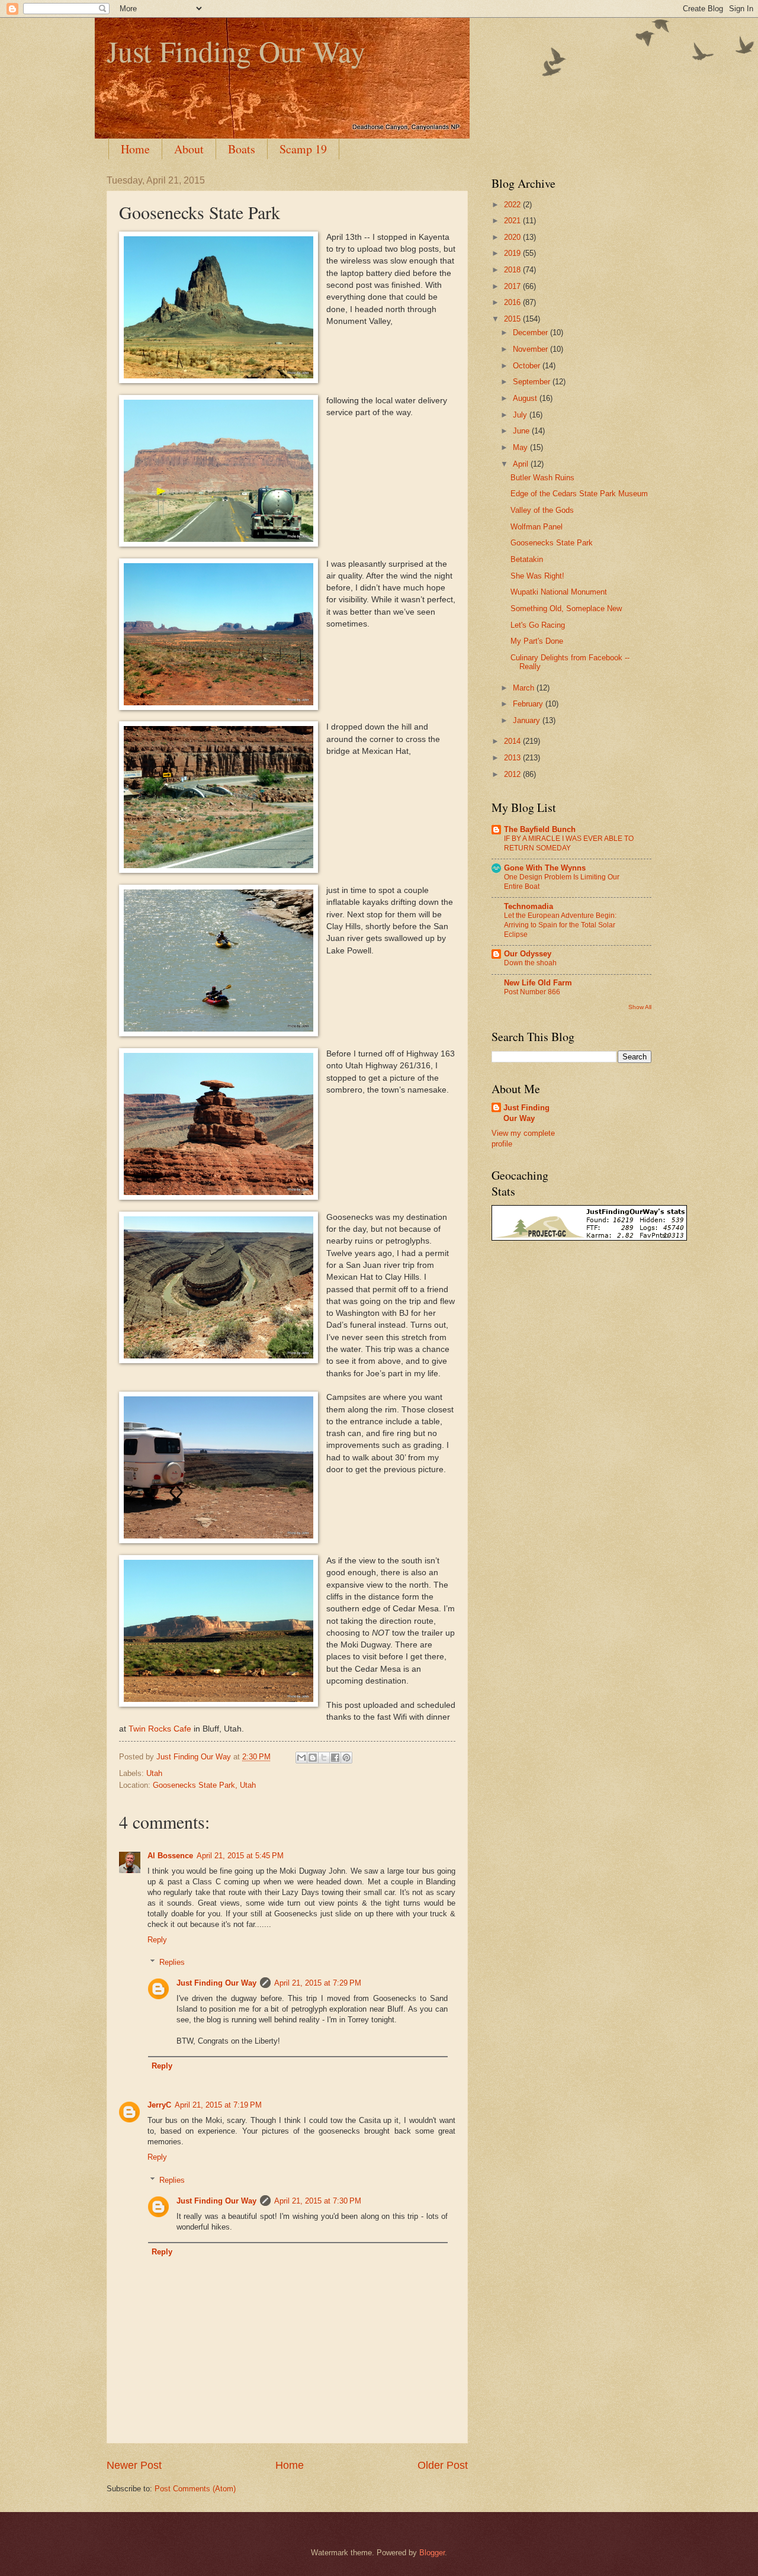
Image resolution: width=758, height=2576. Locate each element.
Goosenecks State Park (552, 543)
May (521, 447)
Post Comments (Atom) (195, 2489)
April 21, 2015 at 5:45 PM (240, 1856)
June (522, 431)
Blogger (432, 2553)
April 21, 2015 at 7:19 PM (218, 2105)
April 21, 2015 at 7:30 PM (318, 2201)
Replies (172, 1962)
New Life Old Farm (538, 983)
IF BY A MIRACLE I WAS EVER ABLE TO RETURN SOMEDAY (569, 843)
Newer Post (134, 2465)
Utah (154, 1773)
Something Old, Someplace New (566, 608)
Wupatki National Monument (559, 592)
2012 (513, 774)
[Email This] (301, 1758)
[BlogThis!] (313, 1758)
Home (135, 149)
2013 (513, 758)
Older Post (443, 2465)
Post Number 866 (532, 992)
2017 (513, 286)
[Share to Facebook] (335, 1758)
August (526, 398)
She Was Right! (537, 576)
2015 (513, 319)
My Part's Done (537, 641)
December (531, 333)
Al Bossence (170, 1856)
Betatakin (527, 559)
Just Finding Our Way (236, 51)
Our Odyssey (528, 954)
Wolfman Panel (537, 527)
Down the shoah (530, 963)
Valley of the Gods (542, 510)
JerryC (159, 2105)
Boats (242, 149)
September (533, 382)
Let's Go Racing (538, 625)
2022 (513, 205)
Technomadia (529, 906)
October (528, 366)
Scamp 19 (303, 149)
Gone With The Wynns (545, 868)
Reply (157, 1940)
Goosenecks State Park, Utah (204, 1785)
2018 (513, 270)
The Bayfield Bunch (540, 829)
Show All (640, 1007)
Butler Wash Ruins (542, 478)
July (521, 415)
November (531, 349)
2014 (513, 741)
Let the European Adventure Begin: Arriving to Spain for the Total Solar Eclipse (560, 925)
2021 (513, 221)
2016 (513, 302)
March (525, 688)
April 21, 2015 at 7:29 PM (318, 1983)
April (522, 464)
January (528, 720)
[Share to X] (324, 1758)
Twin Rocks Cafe (160, 1729)
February (529, 704)
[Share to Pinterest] (346, 1758)
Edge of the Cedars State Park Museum (579, 494)
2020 (513, 237)
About (189, 149)
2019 (513, 253)
